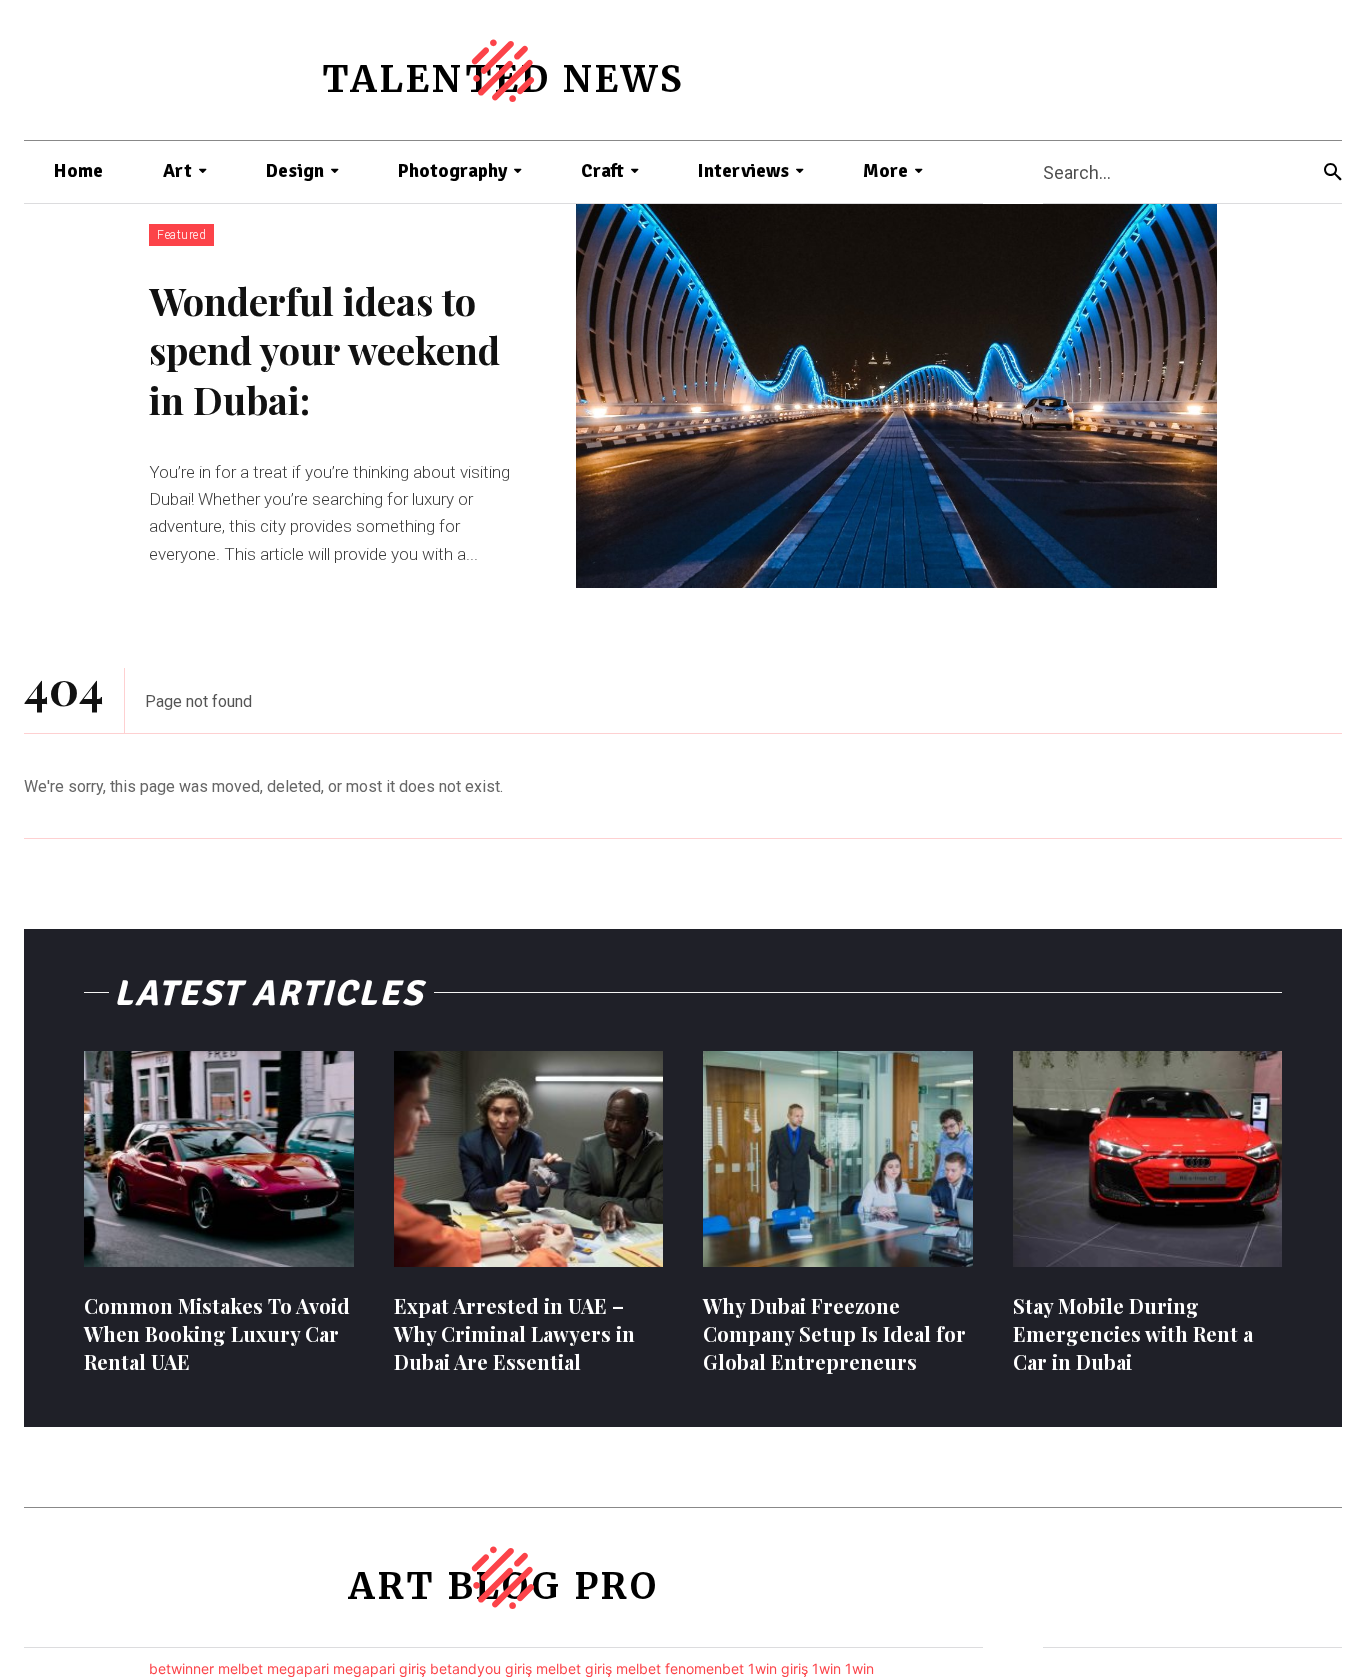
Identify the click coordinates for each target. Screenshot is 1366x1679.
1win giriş (778, 1668)
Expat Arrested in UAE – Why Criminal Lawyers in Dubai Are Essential (514, 1333)
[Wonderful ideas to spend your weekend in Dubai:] (896, 396)
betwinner (181, 1668)
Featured (181, 235)
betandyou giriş (481, 1668)
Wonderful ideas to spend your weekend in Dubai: (324, 350)
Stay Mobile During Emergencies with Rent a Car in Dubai (1133, 1333)
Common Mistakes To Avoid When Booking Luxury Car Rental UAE (217, 1333)
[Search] (1333, 172)
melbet (240, 1668)
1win (826, 1668)
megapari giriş (379, 1668)
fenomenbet (704, 1668)
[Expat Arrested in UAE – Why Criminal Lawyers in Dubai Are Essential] (529, 1159)
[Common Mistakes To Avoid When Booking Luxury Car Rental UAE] (219, 1159)
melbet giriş (574, 1668)
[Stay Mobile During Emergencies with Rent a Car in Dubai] (1148, 1159)
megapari (298, 1668)
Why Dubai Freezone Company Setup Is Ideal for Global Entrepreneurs (834, 1333)
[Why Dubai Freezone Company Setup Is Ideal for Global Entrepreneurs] (838, 1159)
